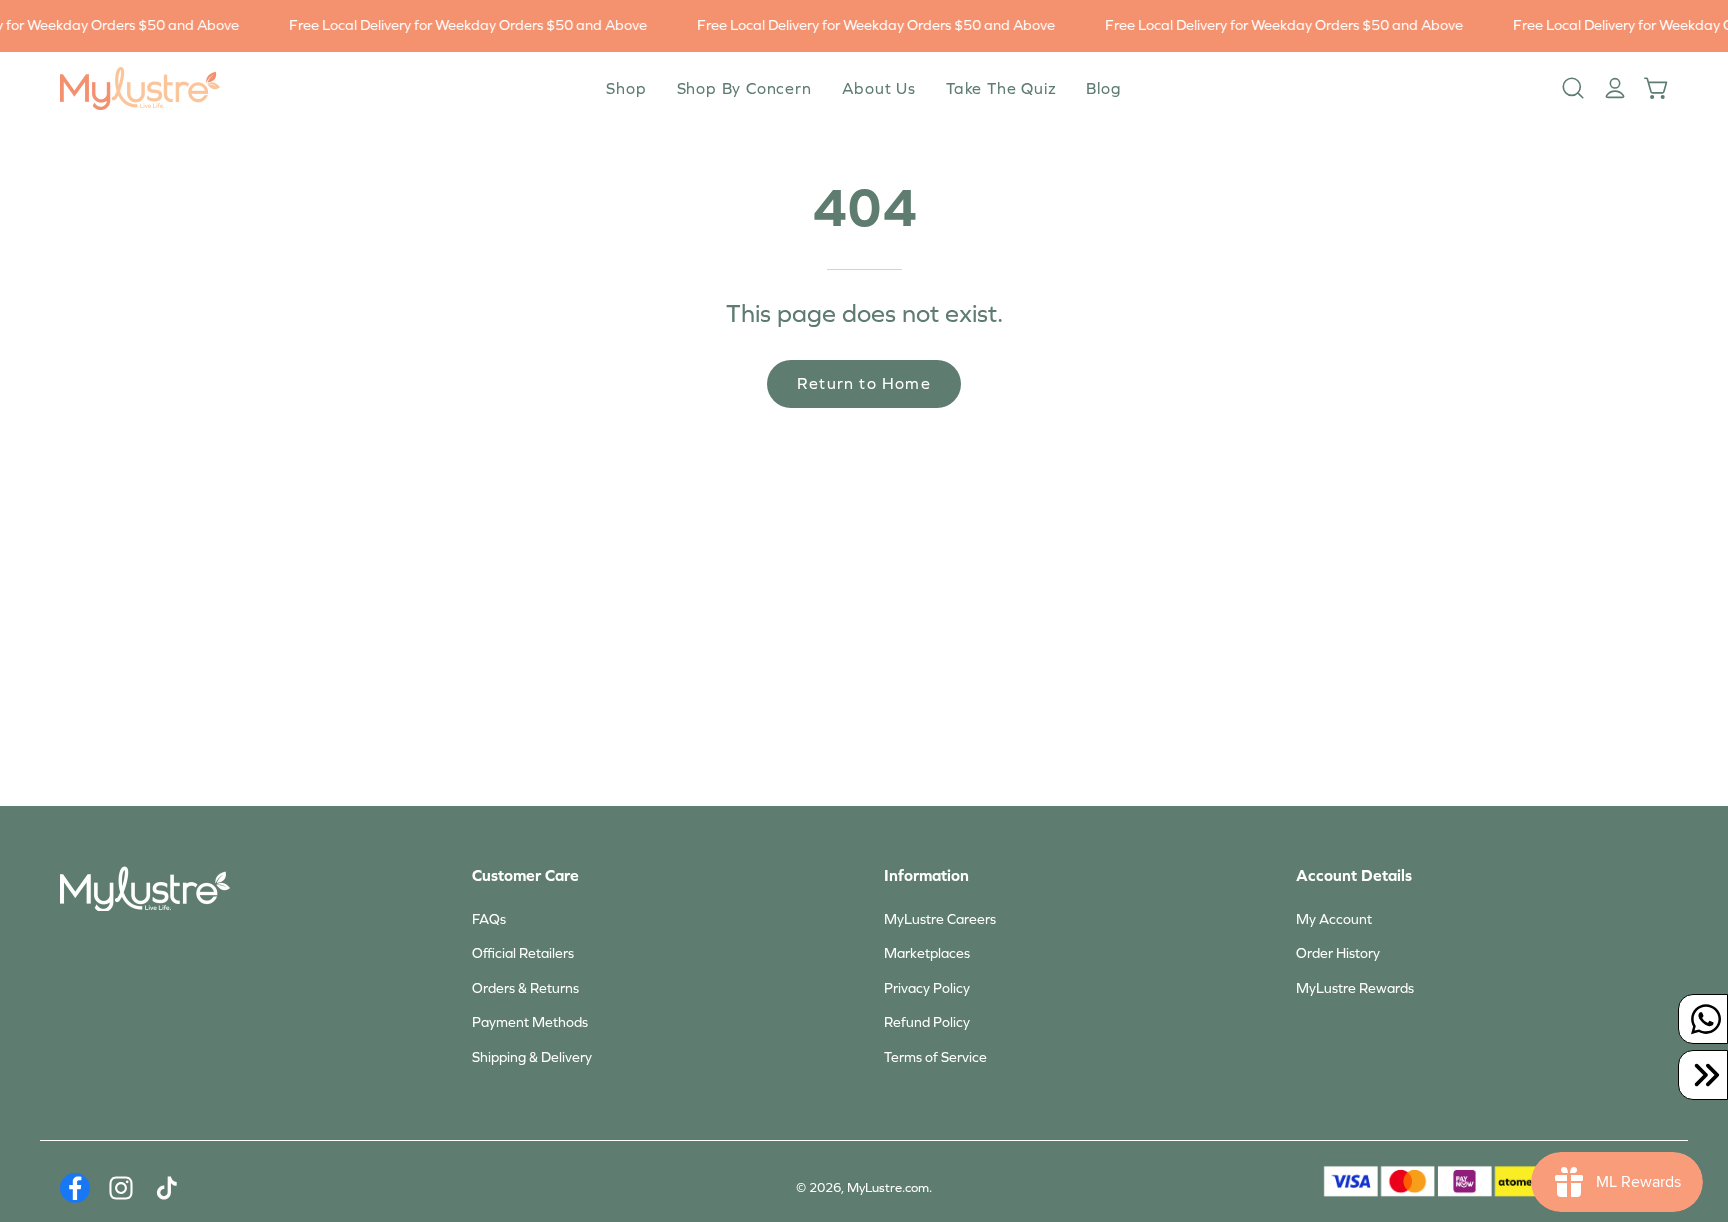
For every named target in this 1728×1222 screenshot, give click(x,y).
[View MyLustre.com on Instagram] (121, 1188)
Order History (1338, 953)
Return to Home (864, 383)
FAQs (489, 919)
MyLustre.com (888, 1188)
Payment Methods (530, 1022)
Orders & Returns (525, 988)
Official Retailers (523, 953)
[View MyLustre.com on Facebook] (75, 1188)
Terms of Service (935, 1057)
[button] (879, 88)
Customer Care (525, 875)
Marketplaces (927, 953)
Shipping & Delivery (532, 1057)
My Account (1334, 919)
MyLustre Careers (940, 919)
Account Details (1354, 875)
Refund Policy (927, 1022)
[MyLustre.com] (140, 88)
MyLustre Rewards (1355, 988)
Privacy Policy (927, 988)
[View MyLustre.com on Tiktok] (167, 1188)
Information (926, 875)
